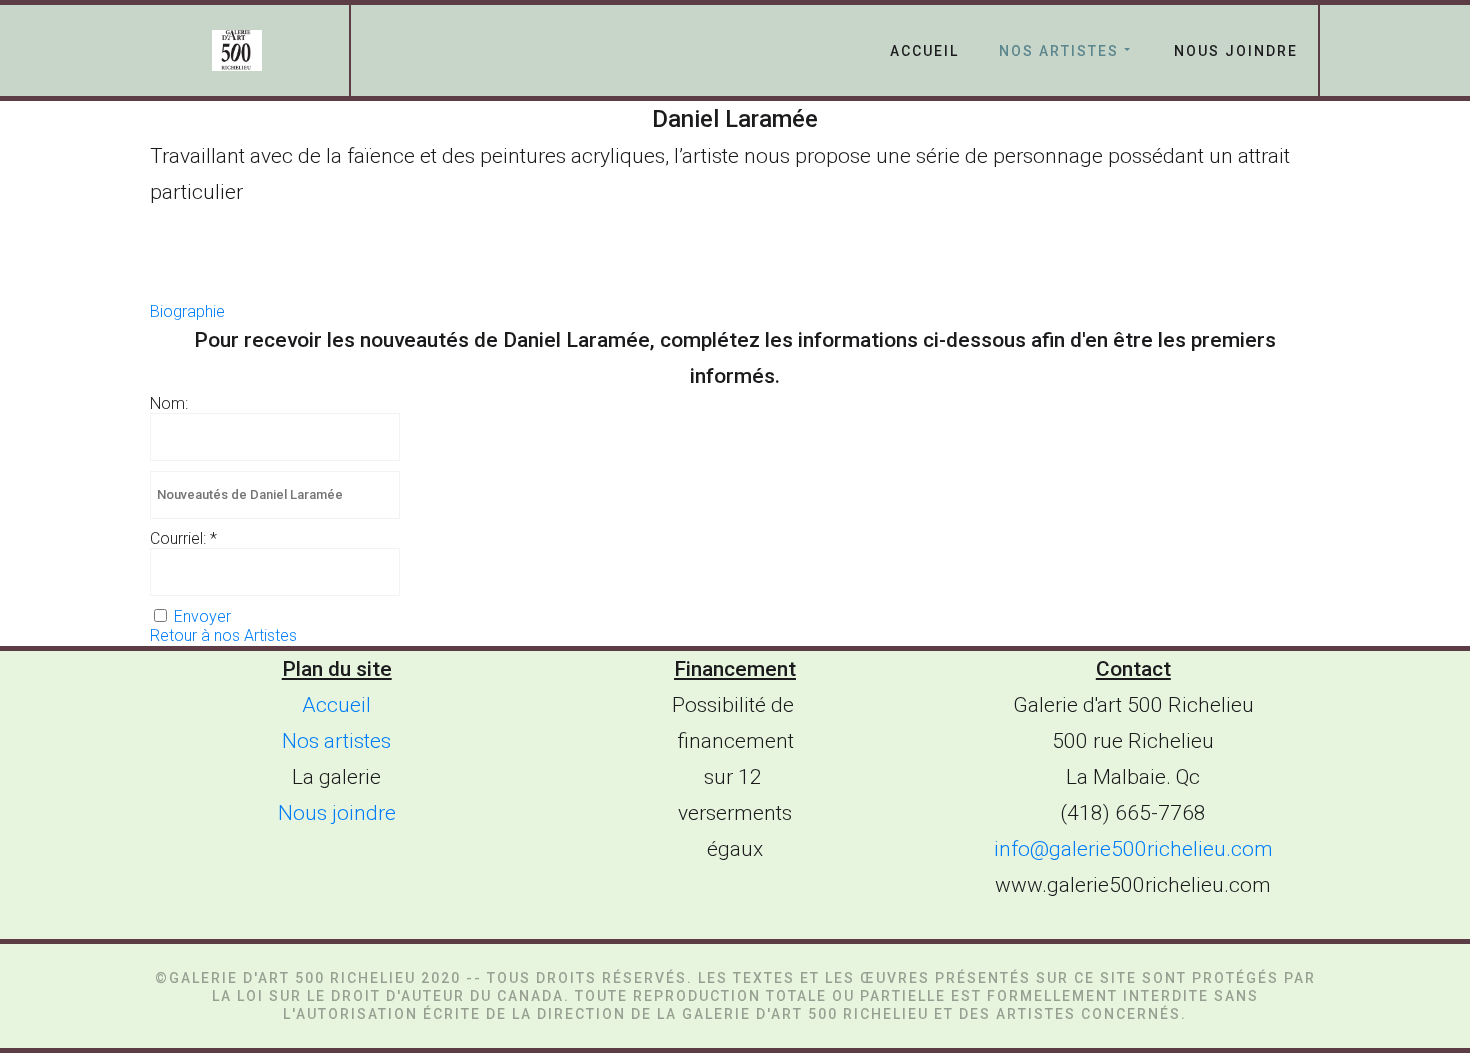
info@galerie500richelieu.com (1133, 849)
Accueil (924, 51)
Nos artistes (1059, 51)
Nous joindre (1236, 51)
